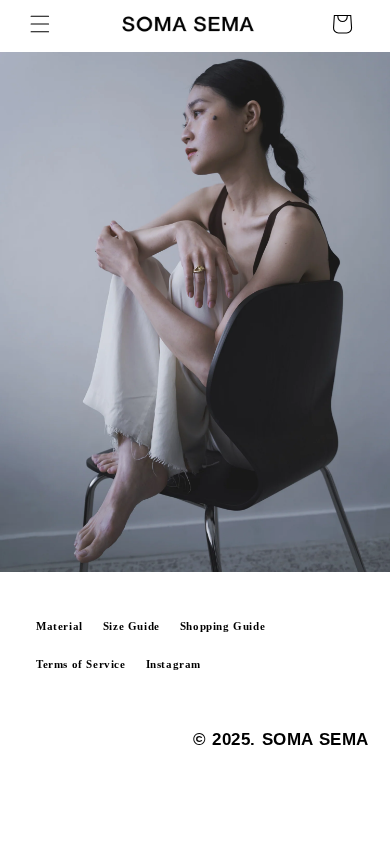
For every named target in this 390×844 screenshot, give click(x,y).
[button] (40, 24)
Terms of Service (81, 664)
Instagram (173, 664)
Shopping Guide (222, 626)
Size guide (131, 626)
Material (59, 626)
